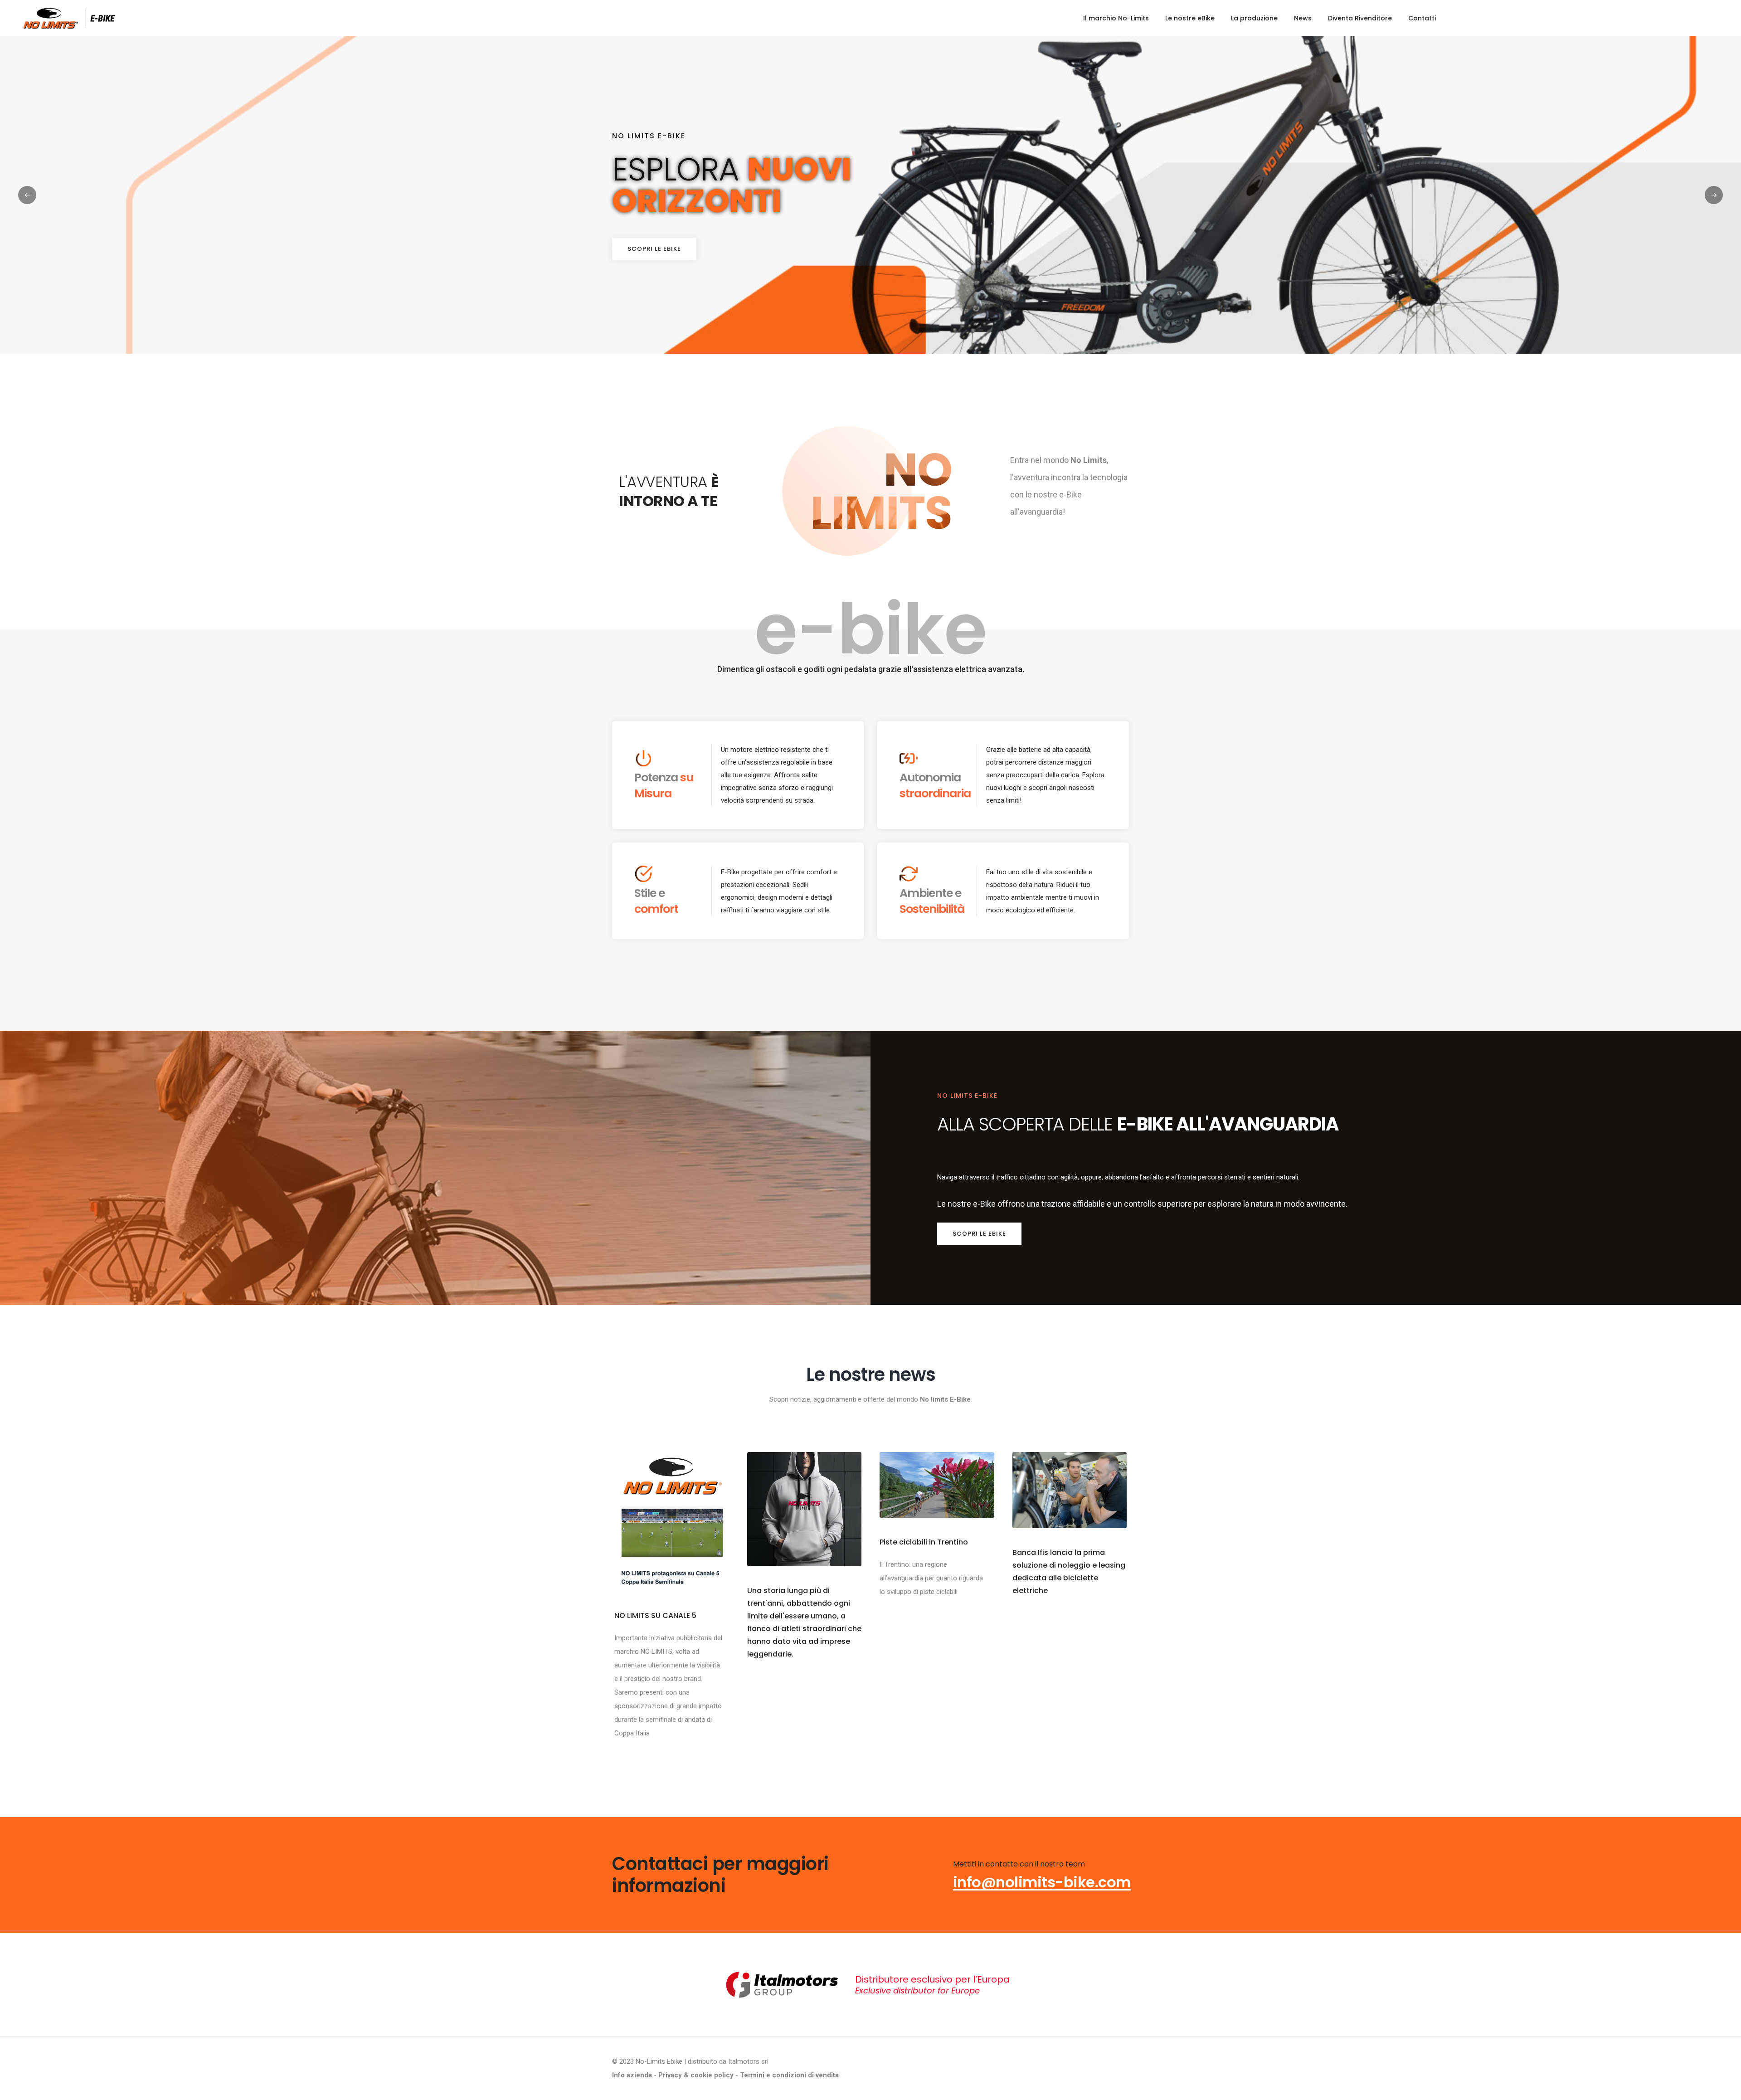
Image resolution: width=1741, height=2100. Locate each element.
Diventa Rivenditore (1360, 18)
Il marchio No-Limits (1116, 18)
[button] (1714, 195)
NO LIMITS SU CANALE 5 (655, 1615)
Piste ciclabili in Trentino (924, 1542)
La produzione (1254, 18)
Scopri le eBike (654, 249)
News (1303, 18)
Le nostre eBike (1190, 18)
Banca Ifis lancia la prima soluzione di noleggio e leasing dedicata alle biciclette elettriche (1069, 1571)
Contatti (1422, 18)
